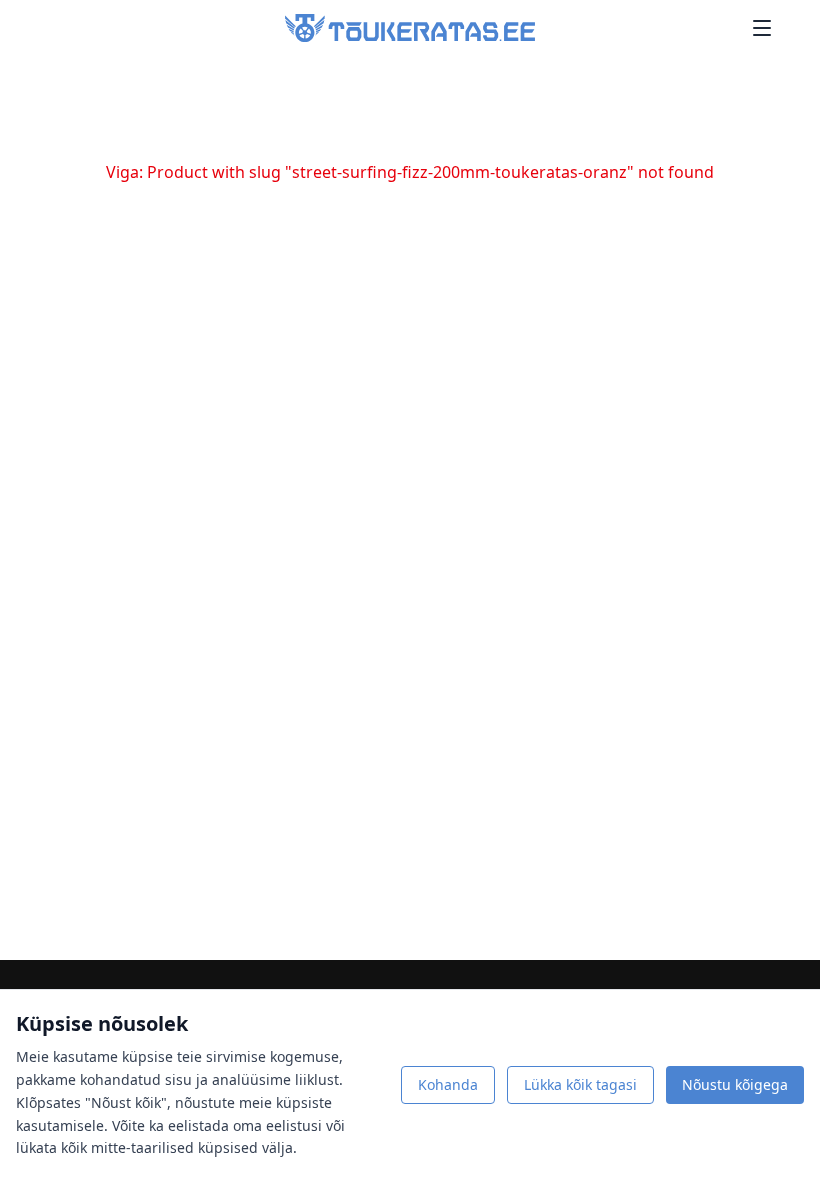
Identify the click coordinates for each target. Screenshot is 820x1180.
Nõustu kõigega (735, 1084)
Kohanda (448, 1084)
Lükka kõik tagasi (580, 1084)
